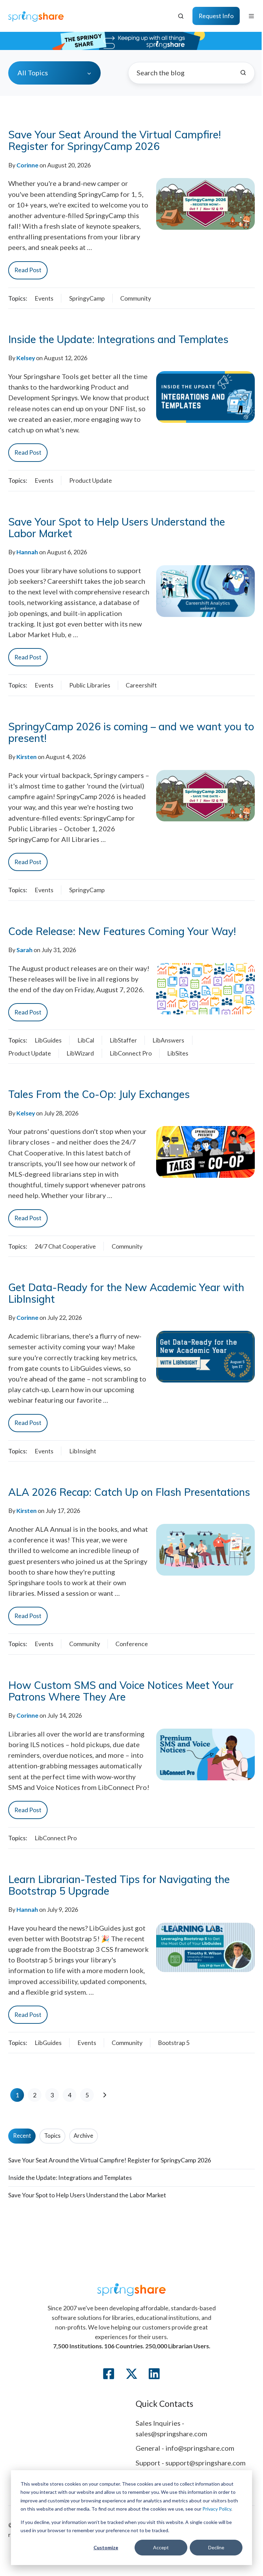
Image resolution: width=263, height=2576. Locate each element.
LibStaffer (123, 1040)
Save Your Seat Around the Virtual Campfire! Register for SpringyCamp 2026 (115, 140)
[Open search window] (181, 16)
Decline (216, 2547)
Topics (52, 2136)
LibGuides (48, 1040)
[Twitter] (131, 2374)
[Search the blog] (243, 73)
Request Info (216, 16)
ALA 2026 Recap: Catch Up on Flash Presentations (129, 1492)
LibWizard (80, 1053)
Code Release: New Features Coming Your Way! (122, 931)
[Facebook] (109, 2374)
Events (44, 298)
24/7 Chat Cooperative (65, 1246)
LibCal (86, 1040)
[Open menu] (251, 16)
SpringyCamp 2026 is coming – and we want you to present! (131, 732)
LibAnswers (168, 1040)
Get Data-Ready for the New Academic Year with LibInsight (126, 1293)
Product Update (91, 480)
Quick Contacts (164, 2404)
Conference (132, 1644)
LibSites (178, 1053)
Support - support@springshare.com (191, 2463)
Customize (106, 2547)
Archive (83, 2136)
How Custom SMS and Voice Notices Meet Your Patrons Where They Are (121, 1691)
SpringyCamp (87, 298)
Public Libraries (90, 685)
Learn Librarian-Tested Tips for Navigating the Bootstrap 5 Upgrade (119, 1885)
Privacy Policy (217, 2509)
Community (136, 298)
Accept (161, 2547)
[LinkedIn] (154, 2374)
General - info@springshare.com (185, 2448)
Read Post (28, 270)
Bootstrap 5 (174, 2043)
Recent (22, 2136)
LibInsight (83, 1451)
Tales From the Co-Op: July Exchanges (99, 1094)
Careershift (141, 685)
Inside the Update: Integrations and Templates (118, 339)
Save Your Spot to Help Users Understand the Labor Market (117, 528)
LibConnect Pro (131, 1053)
